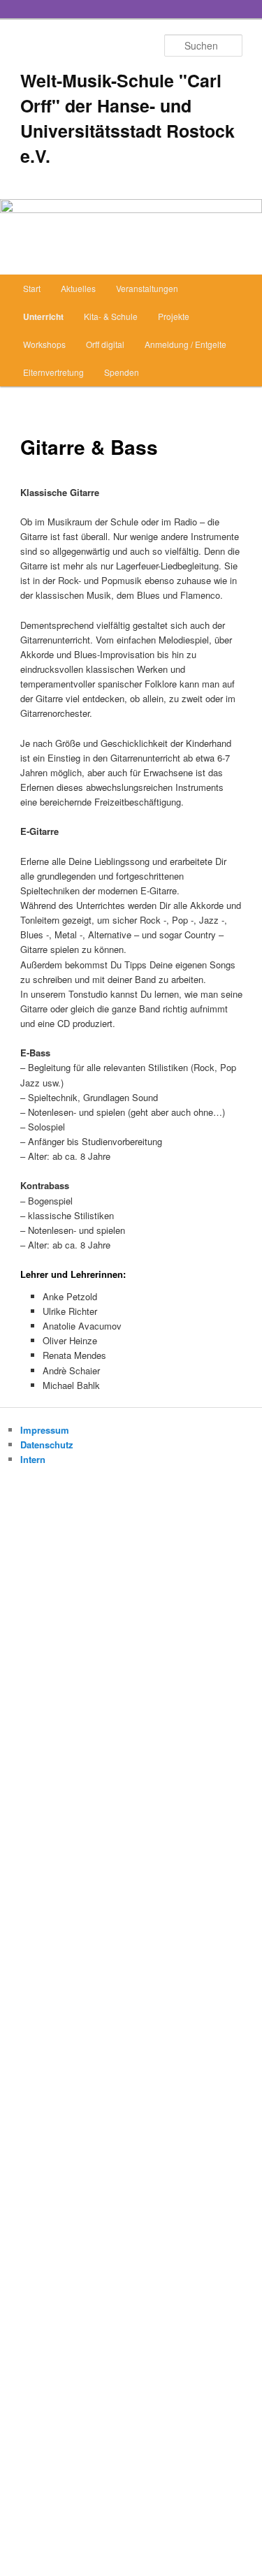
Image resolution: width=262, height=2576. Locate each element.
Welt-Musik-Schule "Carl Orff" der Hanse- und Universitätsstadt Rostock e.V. (128, 118)
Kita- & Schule (111, 316)
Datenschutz (47, 1445)
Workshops (44, 344)
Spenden (122, 372)
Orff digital (105, 344)
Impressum (45, 1430)
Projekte (174, 316)
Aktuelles (78, 288)
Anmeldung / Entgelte (185, 344)
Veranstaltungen (147, 288)
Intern (33, 1459)
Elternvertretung (53, 372)
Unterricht (43, 316)
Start (32, 288)
